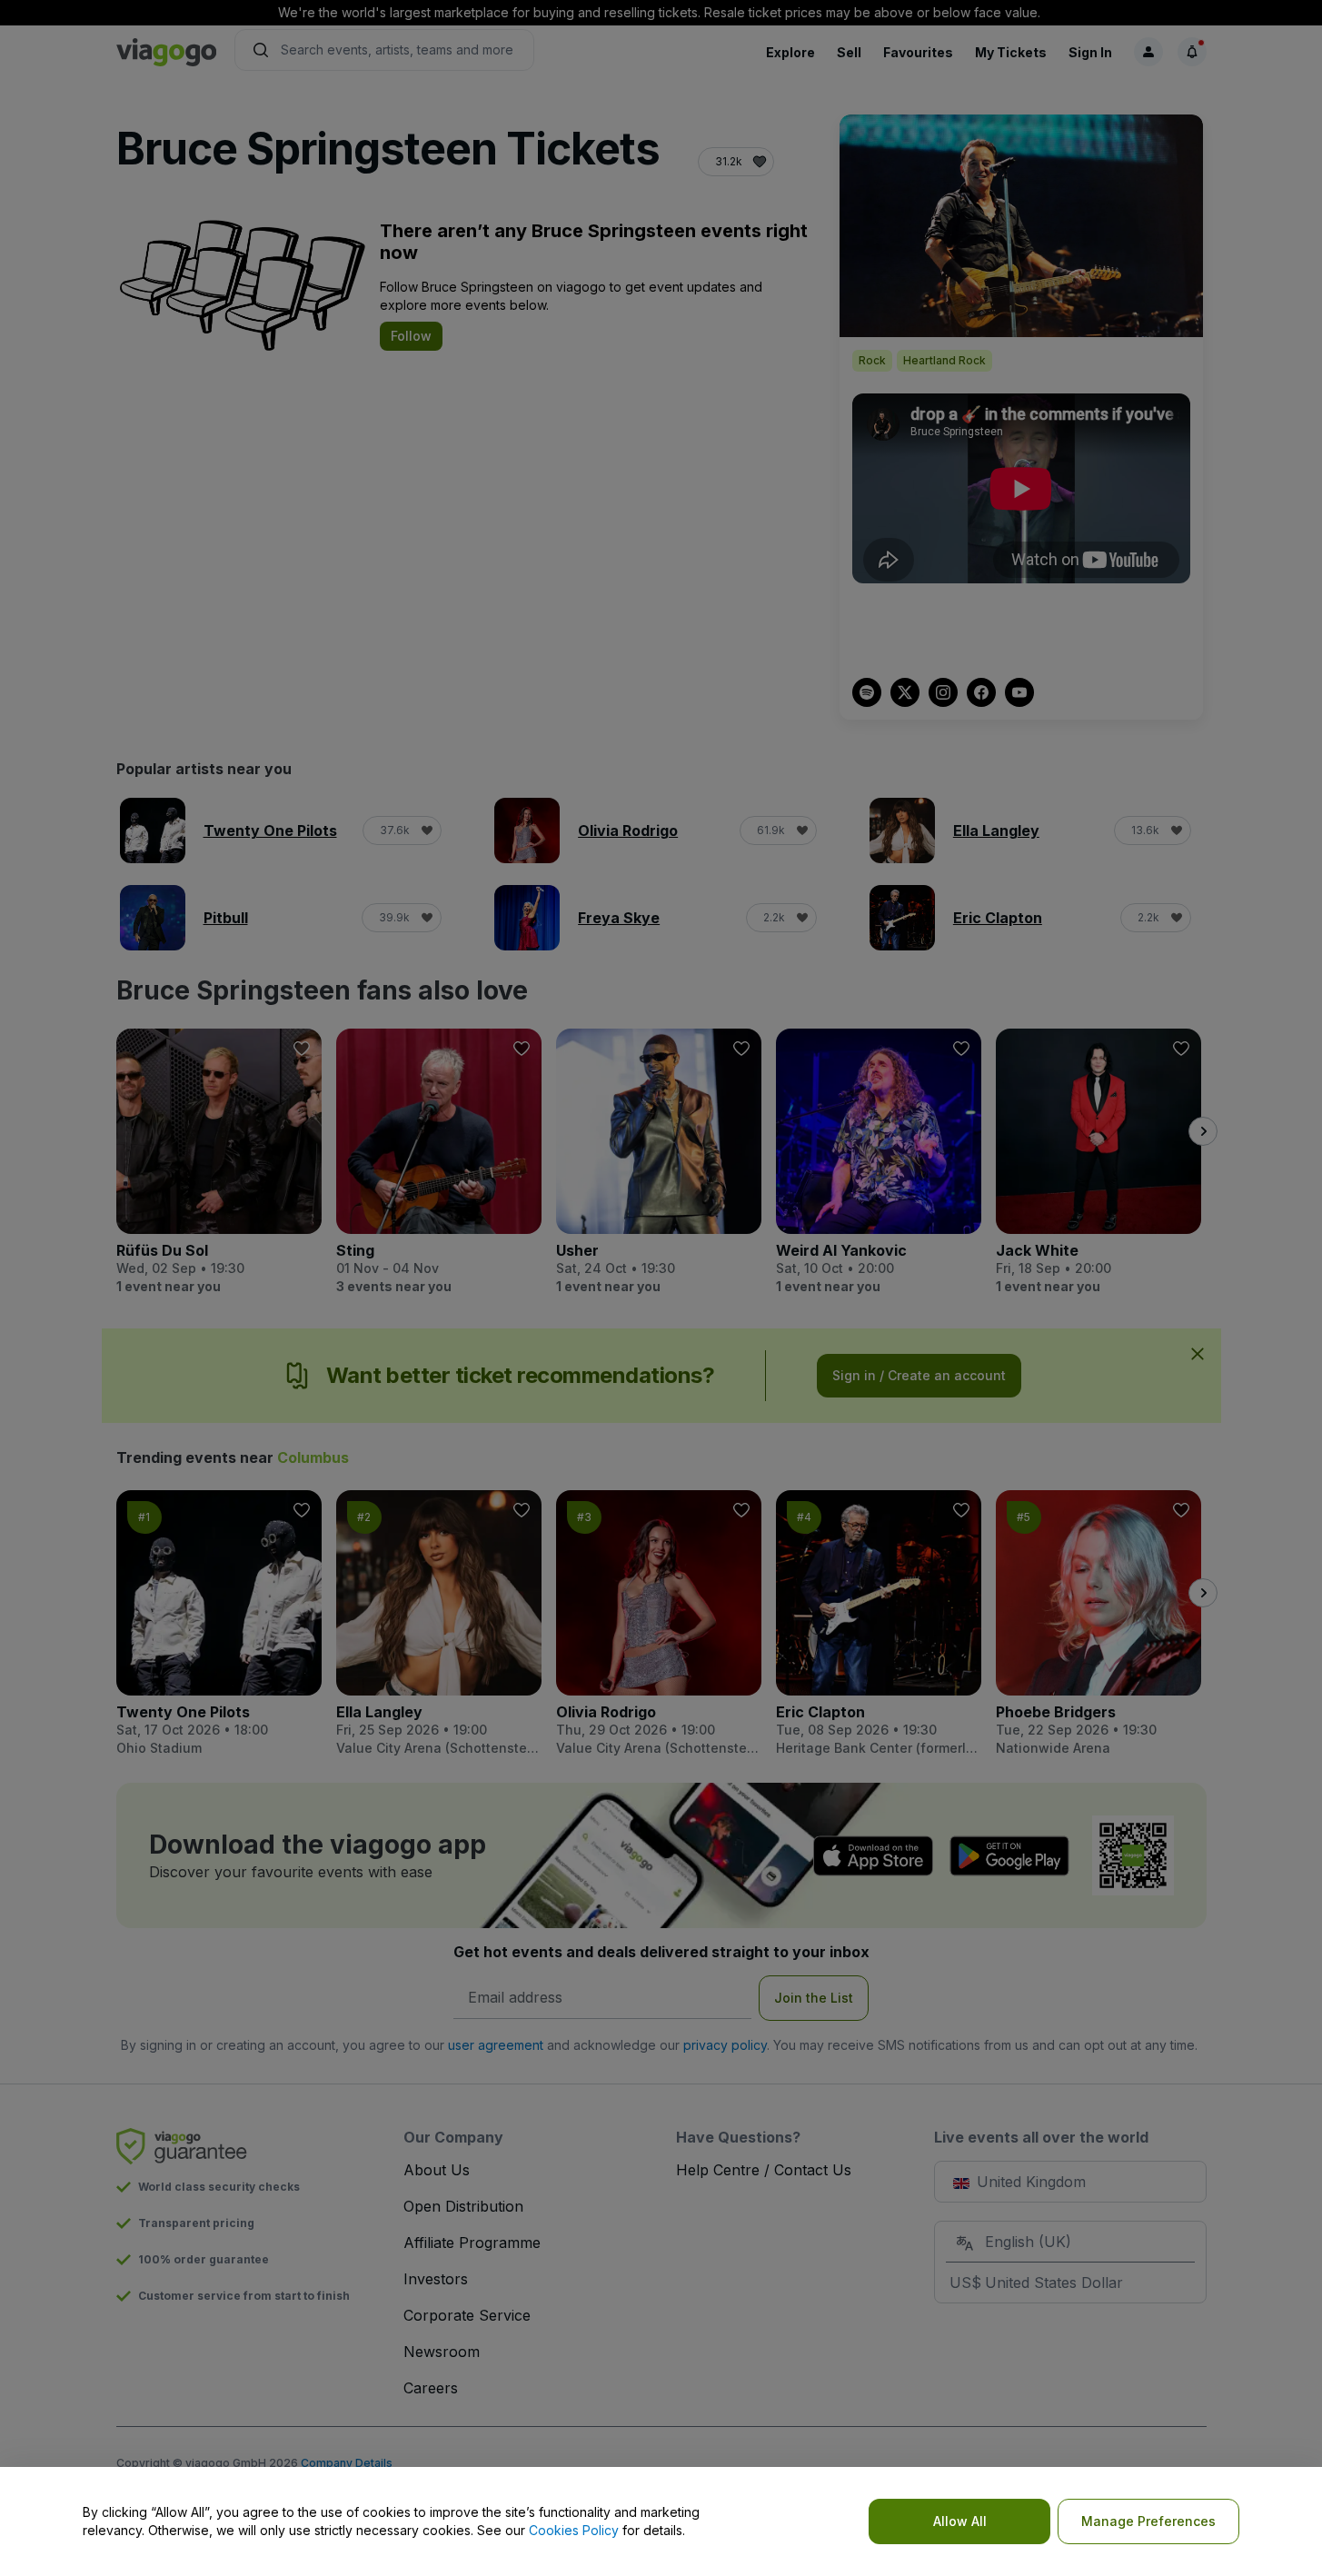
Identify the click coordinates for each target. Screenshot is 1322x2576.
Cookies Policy (574, 2530)
